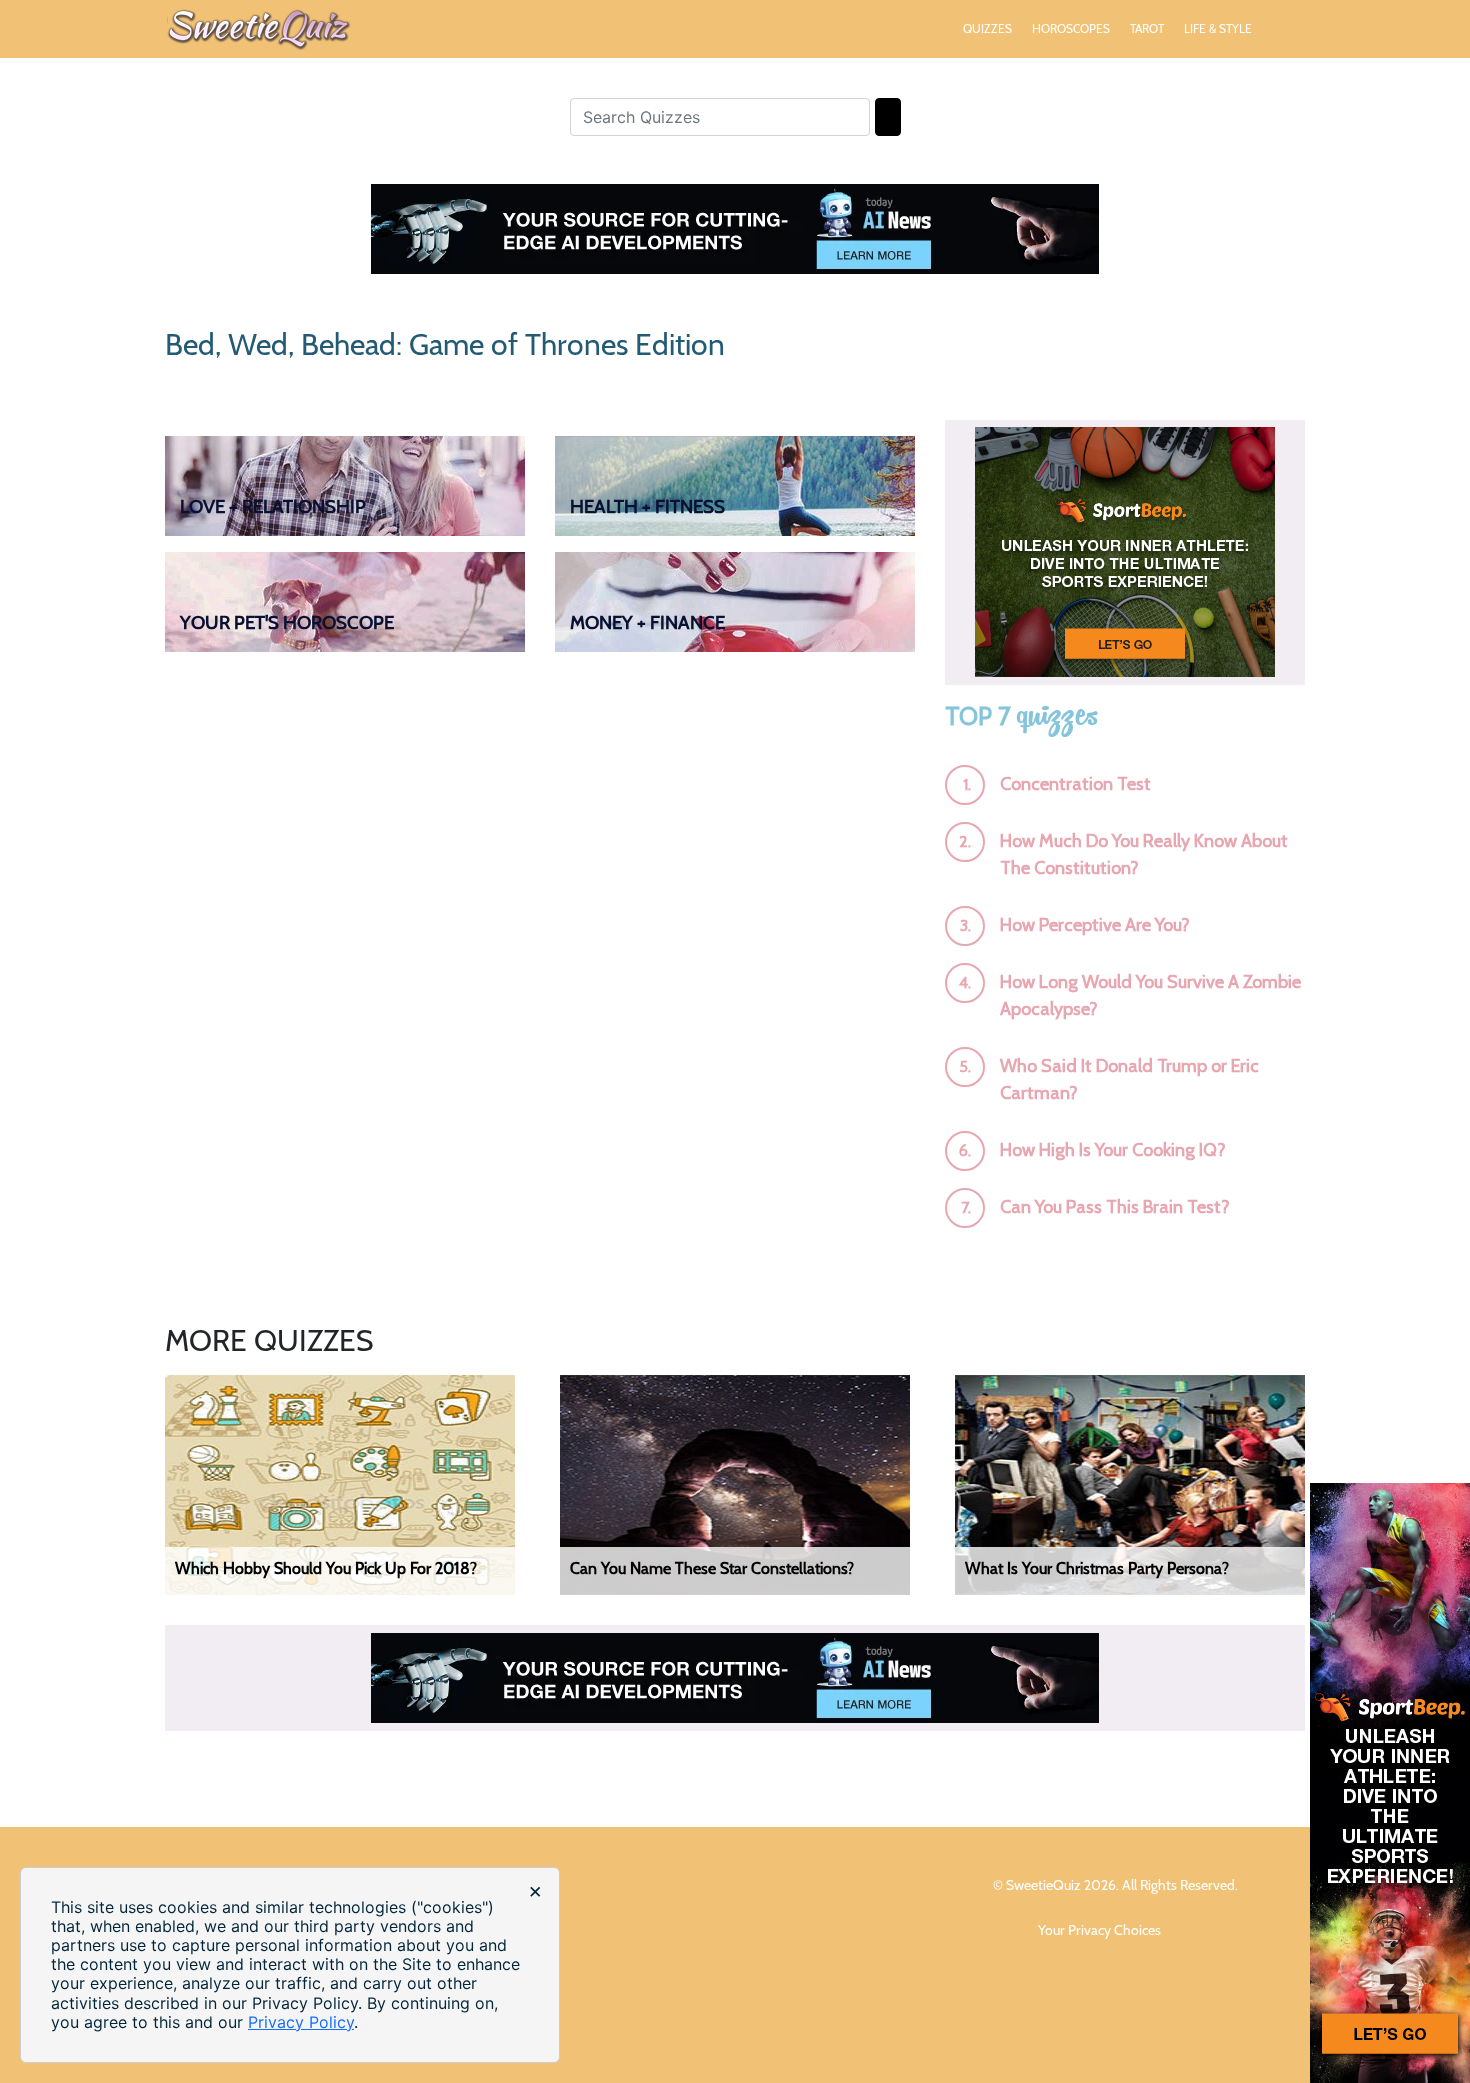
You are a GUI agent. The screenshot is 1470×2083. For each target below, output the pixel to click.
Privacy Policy (301, 2022)
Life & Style (1218, 28)
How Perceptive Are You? (1095, 925)
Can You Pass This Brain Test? (1115, 1207)
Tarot (1147, 28)
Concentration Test (1075, 784)
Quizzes (987, 28)
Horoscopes (1071, 28)
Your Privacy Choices (1101, 1930)
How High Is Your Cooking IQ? (1113, 1150)
